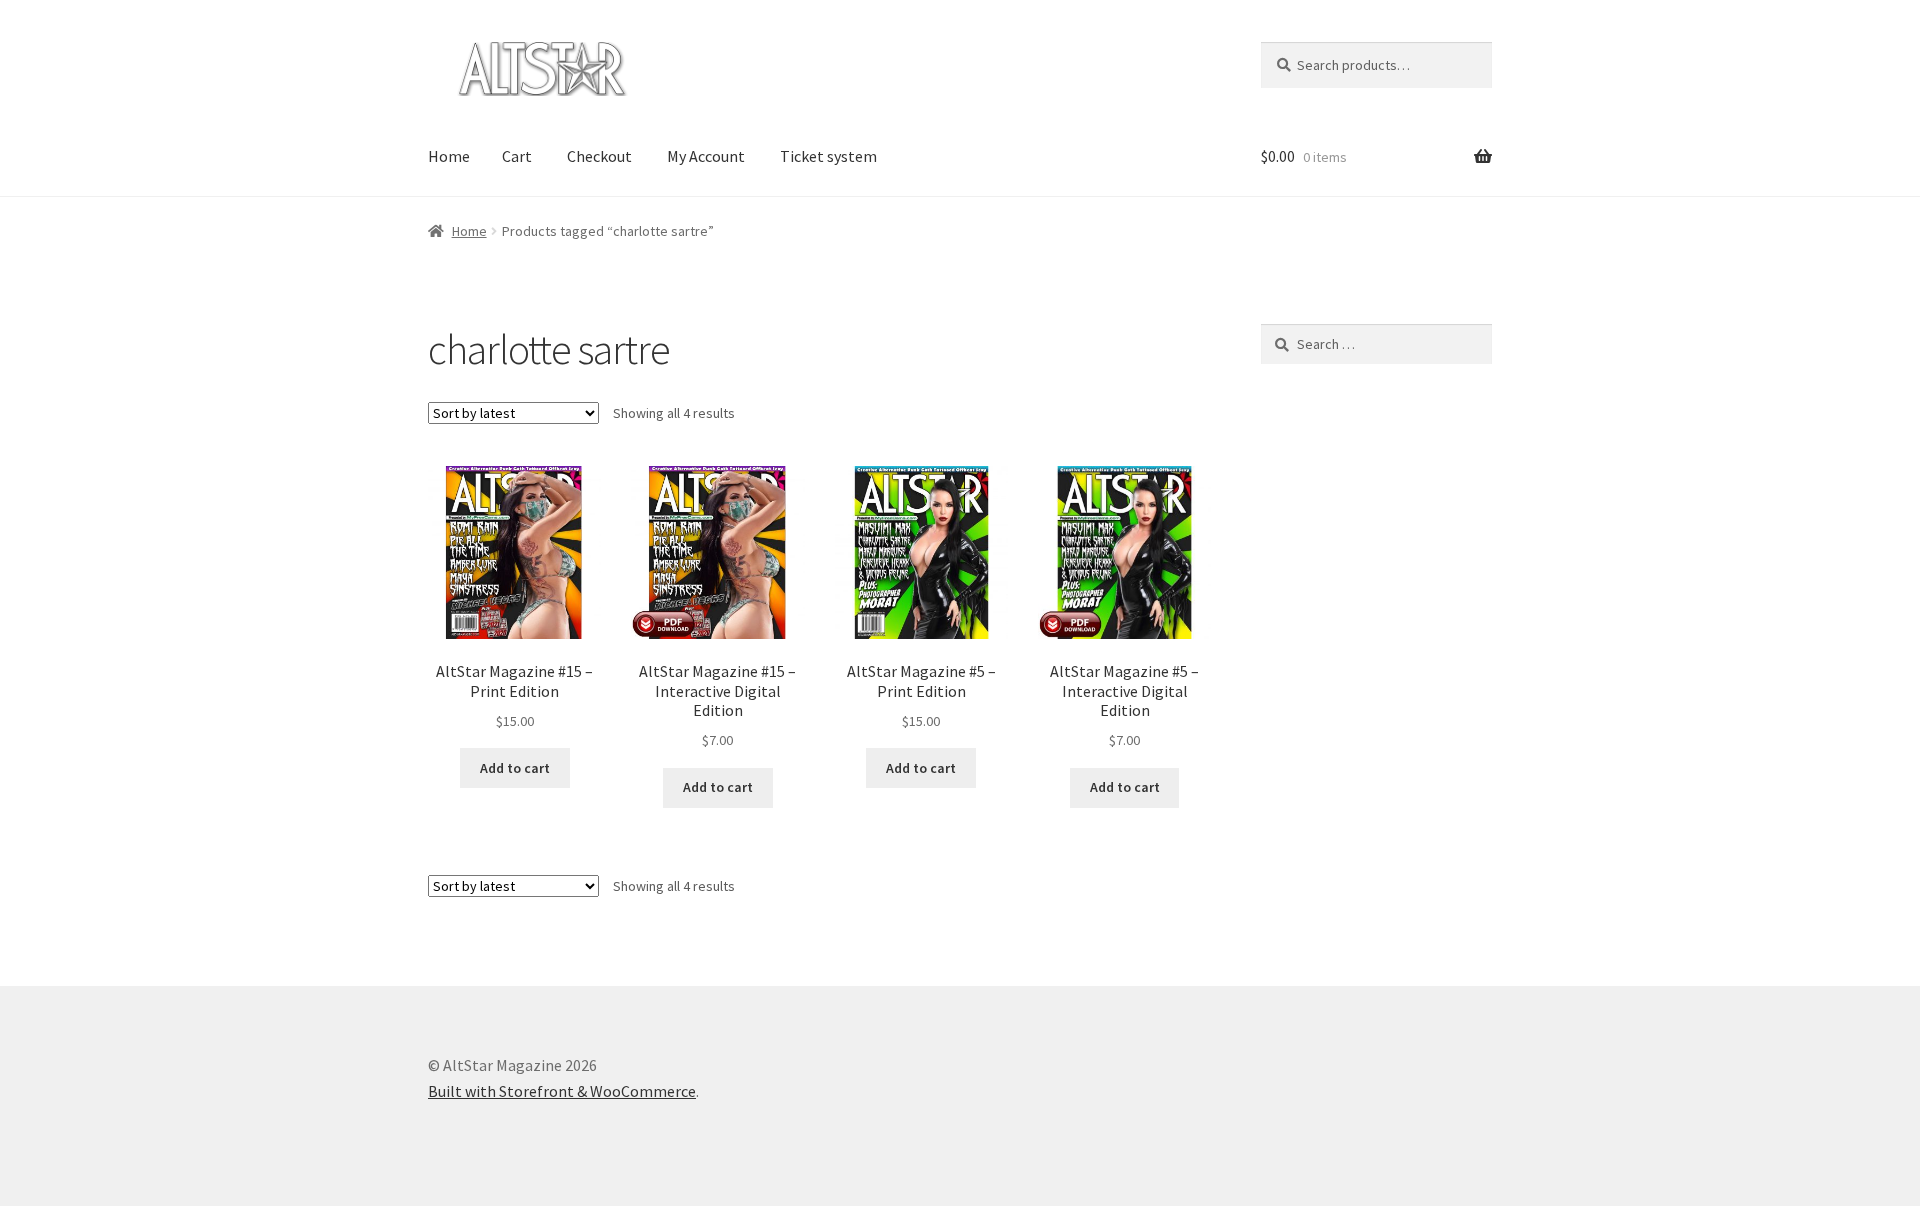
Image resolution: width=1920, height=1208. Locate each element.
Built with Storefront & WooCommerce (562, 1091)
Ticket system (828, 156)
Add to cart (515, 768)
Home (449, 156)
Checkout (599, 156)
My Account (706, 156)
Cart (517, 156)
